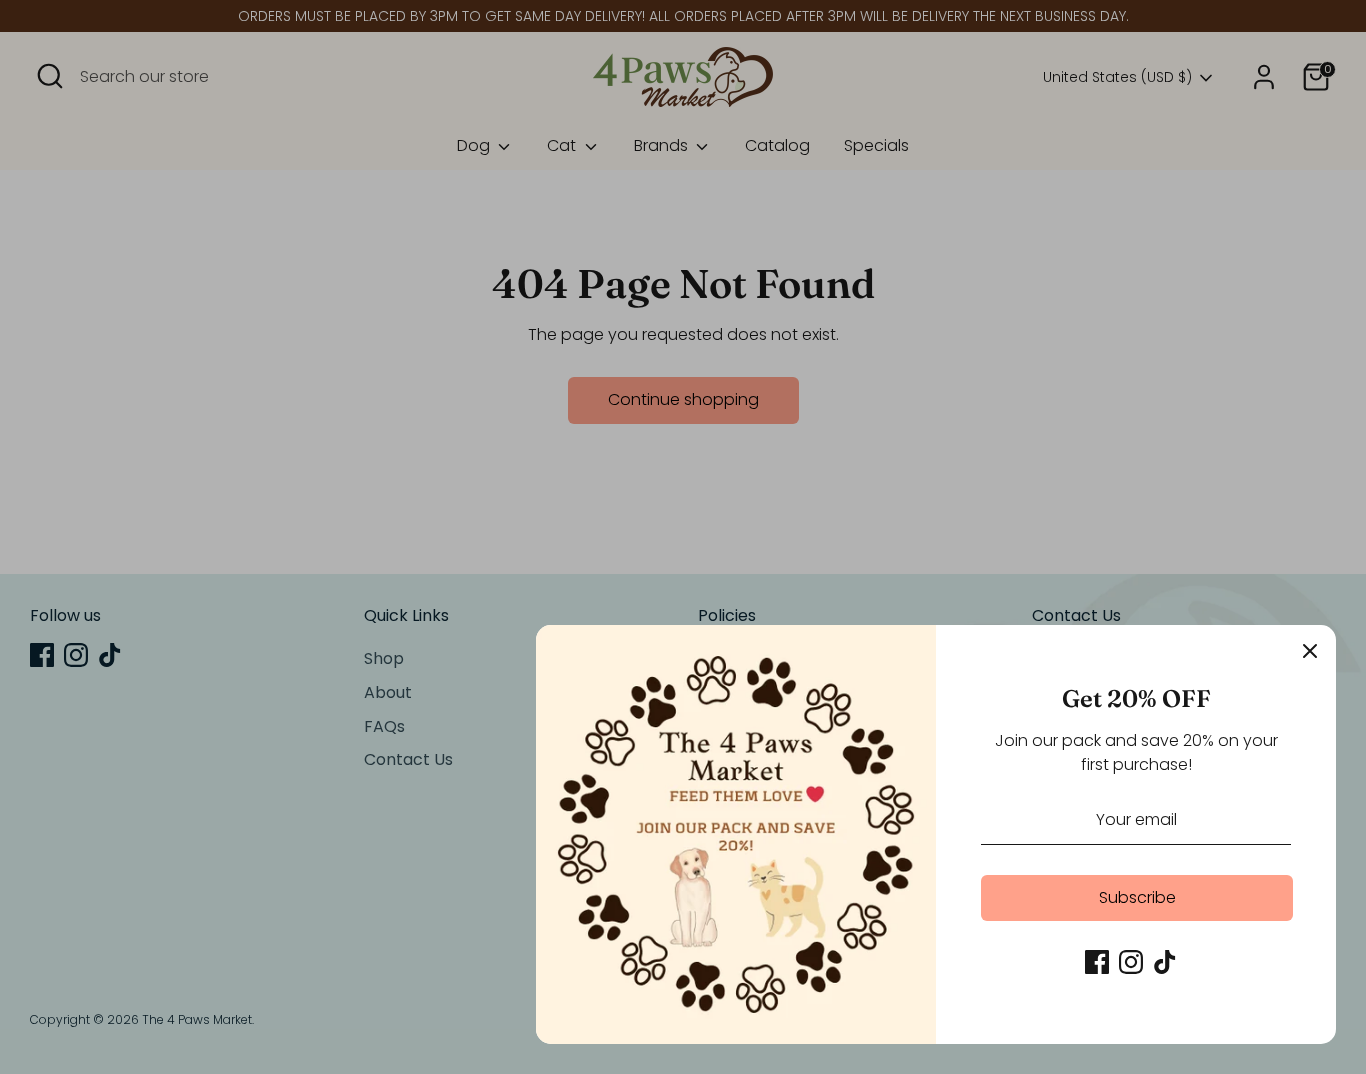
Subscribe (1137, 897)
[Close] (1310, 651)
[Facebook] (1097, 962)
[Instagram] (1131, 962)
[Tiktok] (1165, 962)
